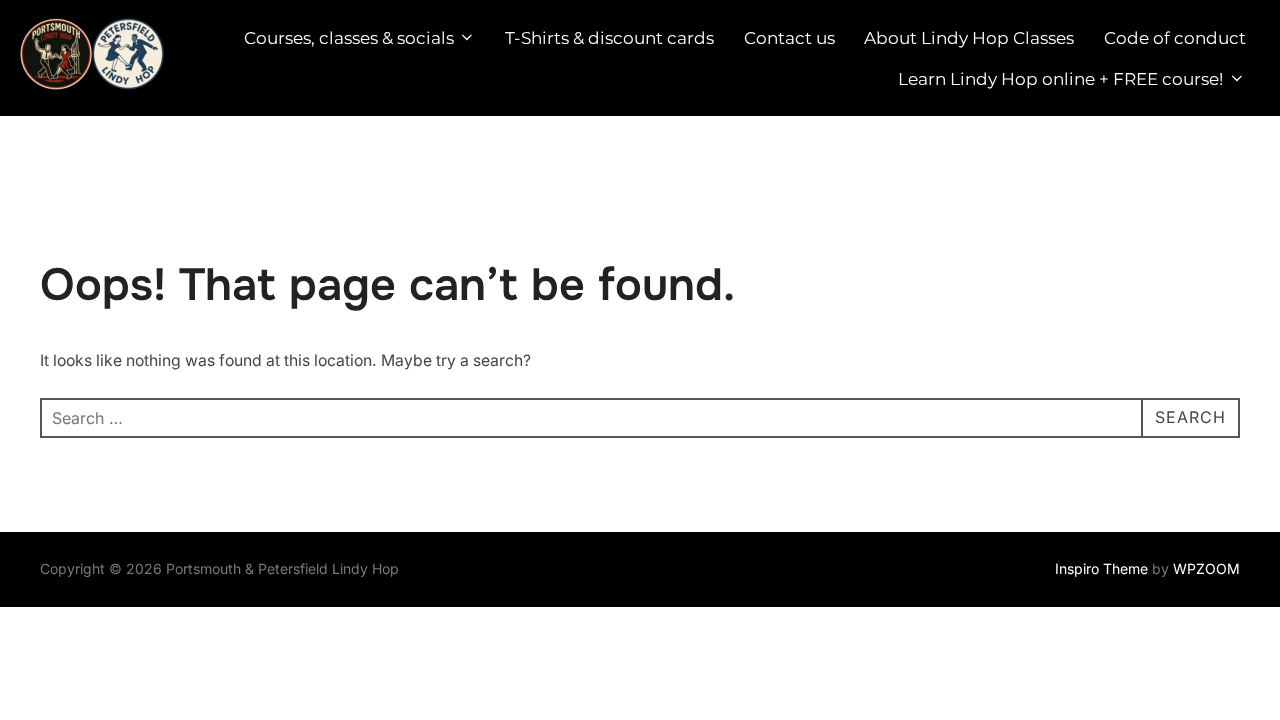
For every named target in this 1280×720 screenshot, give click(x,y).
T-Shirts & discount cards (609, 38)
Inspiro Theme (1101, 568)
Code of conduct (1175, 38)
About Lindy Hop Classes (969, 38)
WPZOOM (1206, 568)
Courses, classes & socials (349, 38)
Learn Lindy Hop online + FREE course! (1060, 79)
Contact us (789, 38)
